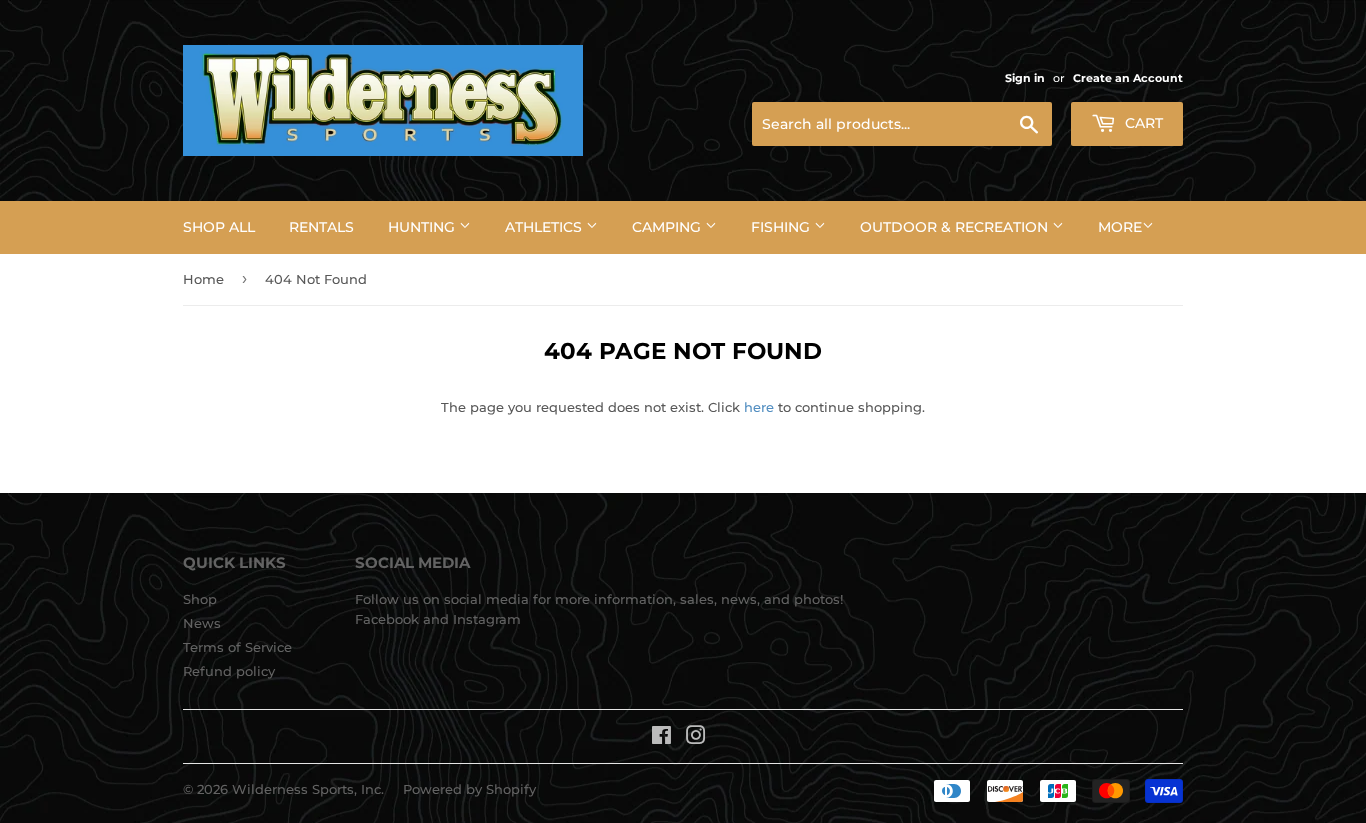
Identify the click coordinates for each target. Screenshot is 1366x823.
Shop (200, 599)
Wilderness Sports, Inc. (308, 789)
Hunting (423, 227)
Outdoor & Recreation (956, 227)
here (759, 407)
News (202, 623)
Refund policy (229, 671)
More (1120, 227)
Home (203, 279)
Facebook (387, 619)
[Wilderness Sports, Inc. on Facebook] (661, 738)
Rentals (321, 227)
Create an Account (1128, 78)
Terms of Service (237, 647)
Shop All (219, 227)
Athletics (545, 227)
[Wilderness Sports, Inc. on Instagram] (696, 738)
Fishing (782, 227)
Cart (1142, 123)
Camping (668, 227)
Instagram (487, 619)
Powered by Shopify (469, 789)
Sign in (1025, 78)
